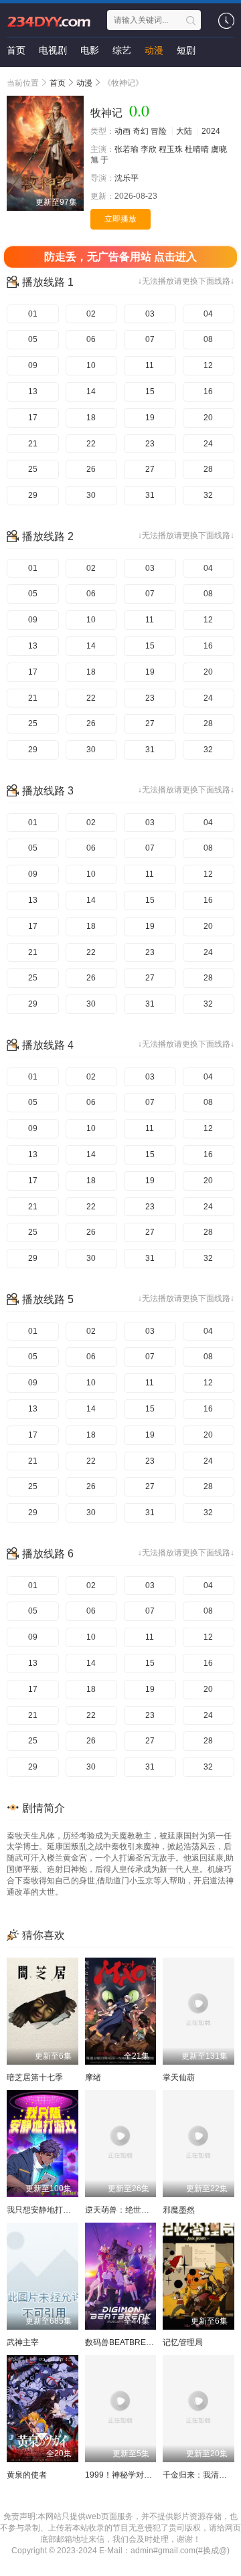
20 (208, 418)
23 (150, 444)
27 (150, 469)
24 (208, 444)
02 (91, 314)
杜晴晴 (197, 149)
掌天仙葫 (179, 2077)
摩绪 (93, 2077)
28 (208, 469)
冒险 (159, 131)
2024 (211, 131)
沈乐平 (127, 178)
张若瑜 (127, 149)
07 (150, 339)
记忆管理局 (183, 2342)
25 (33, 469)
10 (91, 365)
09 (33, 365)
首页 (16, 50)
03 (150, 314)
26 (91, 469)
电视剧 (53, 50)
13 (33, 392)
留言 (16, 77)
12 (208, 365)
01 (33, 314)
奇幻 (141, 131)
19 (150, 418)
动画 (123, 131)
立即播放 (120, 219)
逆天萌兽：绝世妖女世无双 (133, 2210)
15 (150, 392)
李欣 (149, 149)
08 (208, 339)
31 (150, 495)
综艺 (122, 50)
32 (208, 495)
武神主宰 (23, 2342)
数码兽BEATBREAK (121, 2342)
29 (33, 495)
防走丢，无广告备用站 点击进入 (120, 257)
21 (33, 444)
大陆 (184, 131)
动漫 (154, 50)
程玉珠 (171, 149)
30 (91, 495)
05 (33, 339)
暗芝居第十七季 (35, 2077)
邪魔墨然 (179, 2210)
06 (91, 339)
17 (33, 418)
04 (208, 314)
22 (91, 444)
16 (208, 392)
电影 (90, 50)
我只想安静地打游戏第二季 (55, 2210)
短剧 (186, 50)
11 (150, 365)
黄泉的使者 (27, 2475)
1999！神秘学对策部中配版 (135, 2475)
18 (91, 418)
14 (91, 392)
